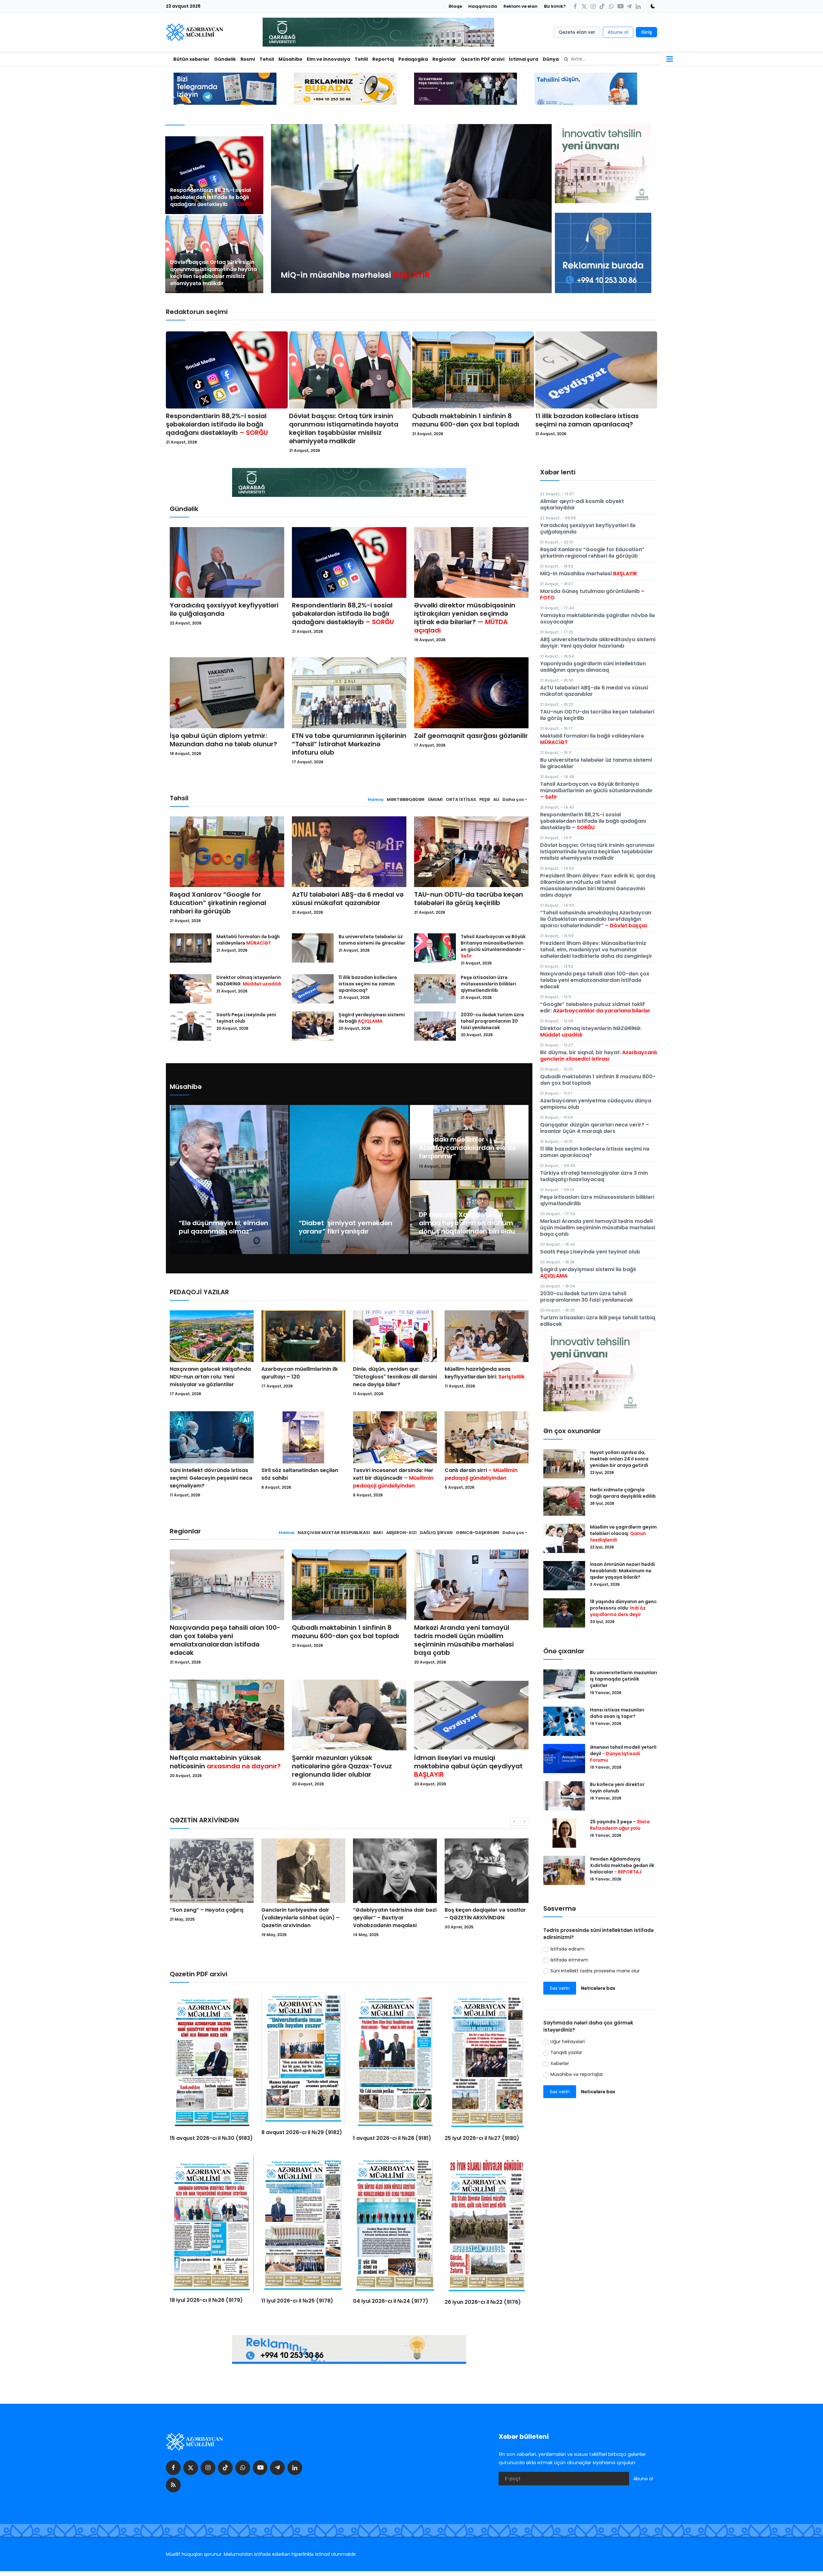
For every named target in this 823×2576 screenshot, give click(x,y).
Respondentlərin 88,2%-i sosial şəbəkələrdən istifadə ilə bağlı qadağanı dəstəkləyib (211, 197)
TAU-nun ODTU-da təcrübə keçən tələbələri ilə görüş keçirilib (469, 899)
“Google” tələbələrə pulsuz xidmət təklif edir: (595, 1007)
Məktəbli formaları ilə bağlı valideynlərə (248, 940)
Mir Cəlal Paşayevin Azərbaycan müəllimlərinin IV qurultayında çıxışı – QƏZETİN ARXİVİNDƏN (391, 1921)
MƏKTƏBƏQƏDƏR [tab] (406, 799)
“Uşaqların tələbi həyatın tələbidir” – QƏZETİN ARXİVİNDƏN (477, 1918)
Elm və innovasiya (328, 59)
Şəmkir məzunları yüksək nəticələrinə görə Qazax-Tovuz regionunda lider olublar (342, 1766)
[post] (214, 175)
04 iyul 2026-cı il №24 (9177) (391, 2301)
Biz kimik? (555, 6)
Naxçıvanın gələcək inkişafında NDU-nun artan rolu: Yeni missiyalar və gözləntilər (210, 1377)
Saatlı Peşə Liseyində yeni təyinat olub (246, 1018)
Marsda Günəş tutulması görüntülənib (592, 594)
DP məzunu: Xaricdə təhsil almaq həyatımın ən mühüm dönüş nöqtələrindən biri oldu (467, 1223)
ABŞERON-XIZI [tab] (401, 1533)
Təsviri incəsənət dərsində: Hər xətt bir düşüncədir (393, 1478)
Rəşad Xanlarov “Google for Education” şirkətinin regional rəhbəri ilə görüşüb (218, 903)
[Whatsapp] (611, 6)
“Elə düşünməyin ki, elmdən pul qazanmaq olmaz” (223, 1227)
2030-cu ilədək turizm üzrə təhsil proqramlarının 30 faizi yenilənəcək (492, 1021)
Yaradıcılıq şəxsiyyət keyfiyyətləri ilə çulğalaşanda (224, 609)
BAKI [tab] (378, 1533)
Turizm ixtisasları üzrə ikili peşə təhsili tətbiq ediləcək (598, 1321)
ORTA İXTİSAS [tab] (461, 799)
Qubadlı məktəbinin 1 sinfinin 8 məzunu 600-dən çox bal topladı (466, 420)
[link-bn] (603, 253)
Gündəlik (225, 59)
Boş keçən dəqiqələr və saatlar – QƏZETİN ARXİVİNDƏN (302, 1914)
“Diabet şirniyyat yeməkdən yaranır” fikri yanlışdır (345, 1227)
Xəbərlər (560, 2063)
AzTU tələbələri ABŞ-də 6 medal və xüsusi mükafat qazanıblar (348, 899)
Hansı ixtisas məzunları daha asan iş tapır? (617, 1713)
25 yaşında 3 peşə (620, 1825)
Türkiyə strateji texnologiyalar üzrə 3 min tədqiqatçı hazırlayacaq (594, 1176)
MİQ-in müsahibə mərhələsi (588, 574)
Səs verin (560, 1988)
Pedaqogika (413, 59)
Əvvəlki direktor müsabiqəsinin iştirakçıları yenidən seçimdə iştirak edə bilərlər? (465, 618)
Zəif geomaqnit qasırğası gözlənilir (471, 736)
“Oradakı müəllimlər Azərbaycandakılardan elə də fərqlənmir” (467, 1148)
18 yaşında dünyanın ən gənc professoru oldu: (623, 1608)
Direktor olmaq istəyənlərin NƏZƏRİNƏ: (249, 981)
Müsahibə (290, 59)
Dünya (551, 59)
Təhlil (361, 59)
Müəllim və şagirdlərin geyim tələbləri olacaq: (623, 1533)
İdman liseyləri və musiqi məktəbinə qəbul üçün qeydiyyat (468, 1766)
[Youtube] (620, 6)
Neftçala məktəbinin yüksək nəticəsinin (225, 1762)
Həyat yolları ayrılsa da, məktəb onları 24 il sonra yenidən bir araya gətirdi (620, 1459)
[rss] (173, 2485)
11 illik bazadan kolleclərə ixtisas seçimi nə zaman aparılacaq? (587, 420)
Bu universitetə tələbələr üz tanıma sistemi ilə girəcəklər (372, 940)
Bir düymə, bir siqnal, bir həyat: (598, 1056)
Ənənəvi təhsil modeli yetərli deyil (623, 1754)
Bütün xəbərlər (191, 59)
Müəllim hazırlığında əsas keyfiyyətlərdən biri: (485, 1373)
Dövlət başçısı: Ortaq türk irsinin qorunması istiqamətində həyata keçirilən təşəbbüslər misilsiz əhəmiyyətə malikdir (213, 273)
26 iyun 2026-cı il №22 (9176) (483, 2302)
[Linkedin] (638, 6)
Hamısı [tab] (376, 799)
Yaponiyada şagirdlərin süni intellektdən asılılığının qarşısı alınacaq (593, 667)
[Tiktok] (602, 6)
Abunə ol (618, 32)
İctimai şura (524, 59)
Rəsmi (248, 59)
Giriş (647, 32)
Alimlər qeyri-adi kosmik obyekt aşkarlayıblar (582, 504)
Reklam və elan (520, 6)
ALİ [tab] (496, 799)
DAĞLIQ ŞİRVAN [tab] (436, 1533)
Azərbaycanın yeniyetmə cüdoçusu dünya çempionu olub (596, 1104)
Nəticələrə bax (598, 1988)
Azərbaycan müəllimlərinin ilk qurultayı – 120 (300, 1373)
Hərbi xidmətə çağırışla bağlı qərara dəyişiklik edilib (623, 1493)
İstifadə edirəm (567, 1949)
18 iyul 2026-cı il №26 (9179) (206, 2300)
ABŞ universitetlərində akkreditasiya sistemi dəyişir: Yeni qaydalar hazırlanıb (598, 643)
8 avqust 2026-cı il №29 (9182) (302, 2132)
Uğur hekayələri (568, 2042)
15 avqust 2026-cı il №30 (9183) (211, 2138)
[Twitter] (584, 6)
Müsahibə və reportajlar (577, 2074)
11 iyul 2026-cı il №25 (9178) (297, 2301)
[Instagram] (593, 6)
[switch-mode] (651, 6)
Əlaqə (455, 6)
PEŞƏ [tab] (485, 799)
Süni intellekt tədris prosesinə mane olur (595, 1971)
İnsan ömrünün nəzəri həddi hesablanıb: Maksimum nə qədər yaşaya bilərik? (622, 1571)
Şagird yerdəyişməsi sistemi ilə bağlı (372, 1018)
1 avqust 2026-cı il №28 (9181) (392, 2138)
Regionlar (444, 59)
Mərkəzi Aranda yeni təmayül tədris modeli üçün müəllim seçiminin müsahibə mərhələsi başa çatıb (464, 1640)
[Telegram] (629, 6)
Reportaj (383, 59)
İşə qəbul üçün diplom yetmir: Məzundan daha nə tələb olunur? (223, 740)
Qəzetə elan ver (577, 32)
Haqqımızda (483, 6)
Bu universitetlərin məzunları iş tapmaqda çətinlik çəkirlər (624, 1679)
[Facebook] (575, 6)
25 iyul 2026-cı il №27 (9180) (482, 2138)
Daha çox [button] (513, 799)
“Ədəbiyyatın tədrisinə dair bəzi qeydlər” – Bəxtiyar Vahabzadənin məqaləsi (212, 1918)
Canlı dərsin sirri (481, 1474)
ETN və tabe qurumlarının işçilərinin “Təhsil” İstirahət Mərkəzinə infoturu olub (349, 744)
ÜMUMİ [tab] (435, 799)
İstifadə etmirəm (569, 1960)
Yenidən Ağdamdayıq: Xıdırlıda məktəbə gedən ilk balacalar (622, 1865)
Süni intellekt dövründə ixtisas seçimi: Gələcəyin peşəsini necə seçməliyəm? (211, 1478)
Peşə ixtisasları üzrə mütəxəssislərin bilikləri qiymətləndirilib (488, 984)
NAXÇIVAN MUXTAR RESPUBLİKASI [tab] (334, 1533)
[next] (541, 209)
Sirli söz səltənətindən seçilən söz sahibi (300, 1474)
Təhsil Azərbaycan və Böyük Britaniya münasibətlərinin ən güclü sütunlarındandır (493, 946)
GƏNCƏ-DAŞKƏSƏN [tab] (478, 1533)
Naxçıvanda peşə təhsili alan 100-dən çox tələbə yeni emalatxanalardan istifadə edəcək (225, 1640)
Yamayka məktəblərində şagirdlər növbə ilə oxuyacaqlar (597, 619)
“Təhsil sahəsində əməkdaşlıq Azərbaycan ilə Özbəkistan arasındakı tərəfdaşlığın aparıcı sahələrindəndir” (596, 919)
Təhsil (267, 59)
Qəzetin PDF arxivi (483, 59)
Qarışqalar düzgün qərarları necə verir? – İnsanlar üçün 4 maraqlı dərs (595, 1128)
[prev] (282, 209)
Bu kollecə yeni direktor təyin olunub (617, 1788)
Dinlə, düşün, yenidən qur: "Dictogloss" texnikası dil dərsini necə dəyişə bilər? (395, 1377)
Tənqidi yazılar (566, 2052)
